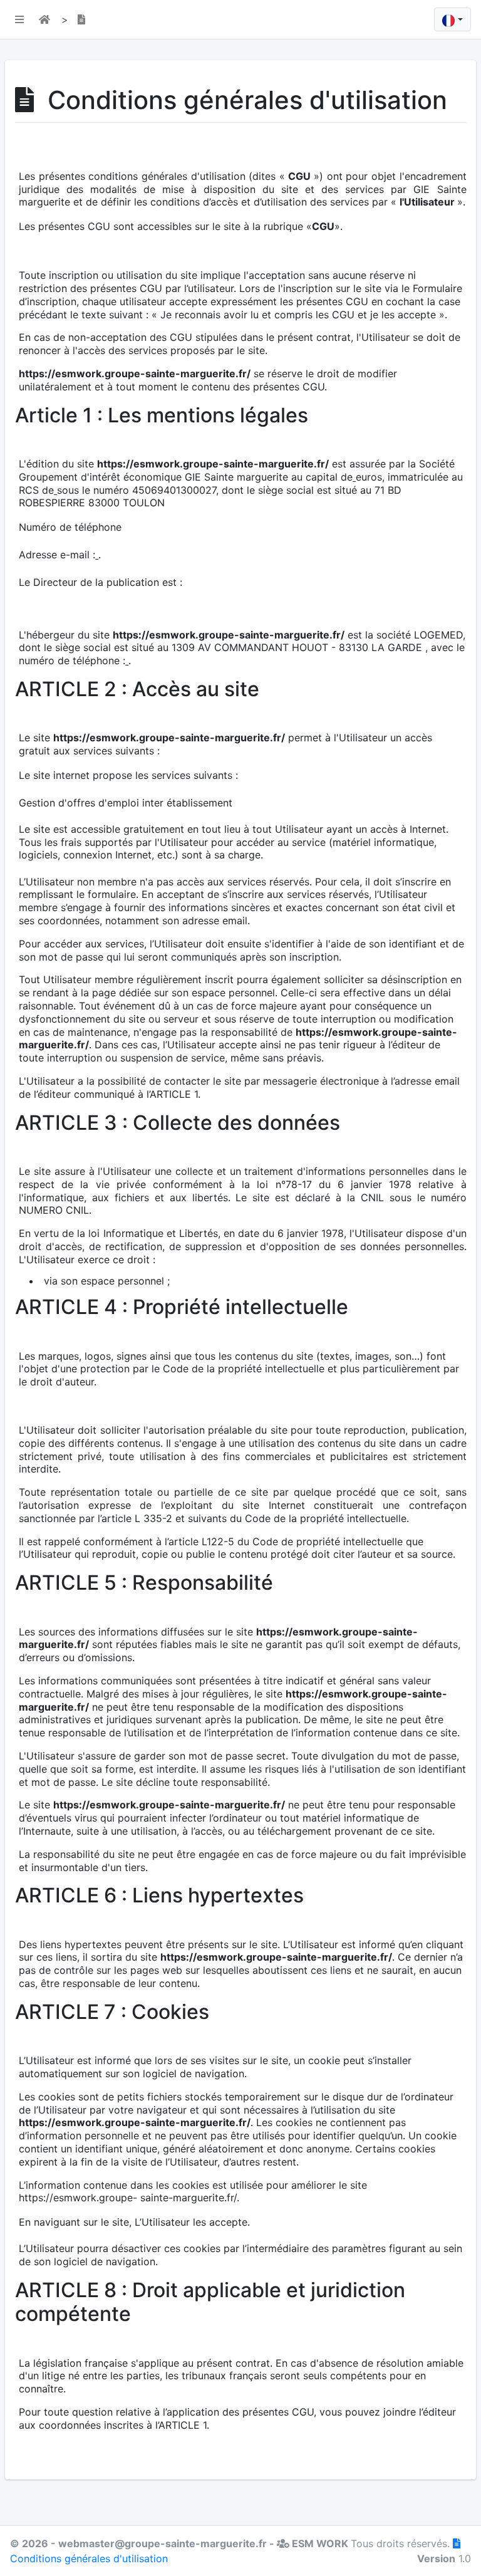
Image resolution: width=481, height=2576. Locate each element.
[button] (17, 19)
